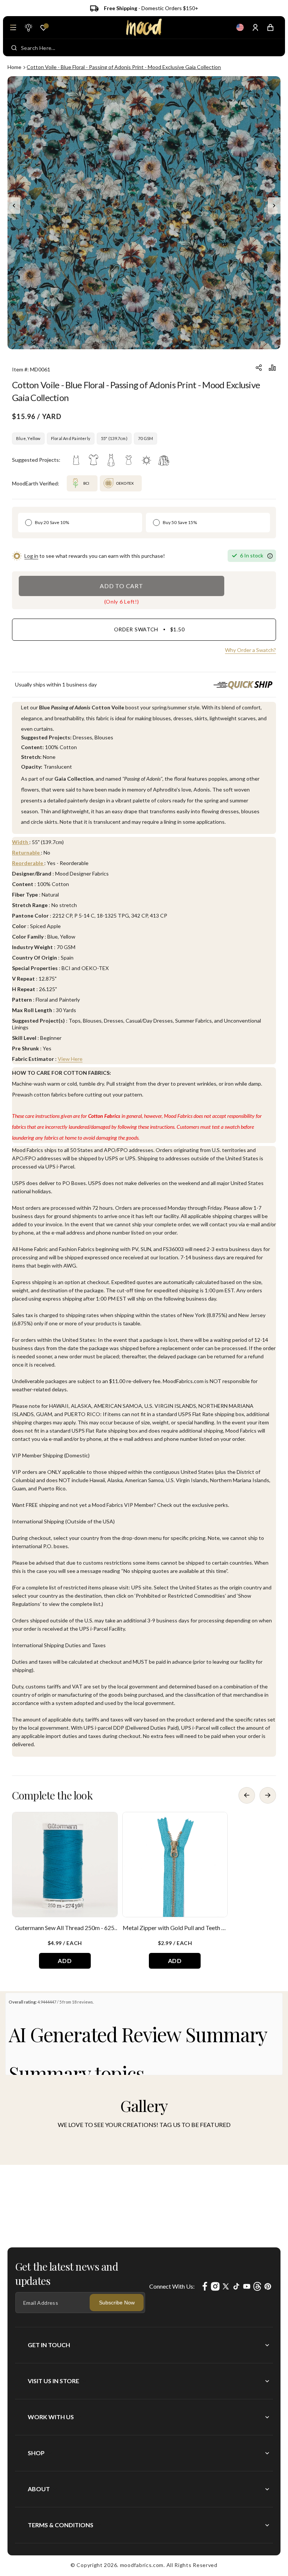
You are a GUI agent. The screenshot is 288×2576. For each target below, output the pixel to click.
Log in (31, 556)
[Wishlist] (43, 28)
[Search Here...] (14, 48)
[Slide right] (274, 206)
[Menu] (13, 27)
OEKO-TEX (125, 483)
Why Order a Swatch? (250, 650)
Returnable (26, 852)
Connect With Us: (172, 2286)
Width (21, 842)
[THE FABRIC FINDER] (28, 27)
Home (14, 67)
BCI (86, 483)
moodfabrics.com (142, 2565)
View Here (70, 1059)
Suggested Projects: (36, 460)
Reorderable (28, 863)
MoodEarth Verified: (36, 483)
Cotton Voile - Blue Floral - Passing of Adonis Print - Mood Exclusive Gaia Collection (124, 67)
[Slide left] (14, 206)
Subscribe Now (117, 2303)
